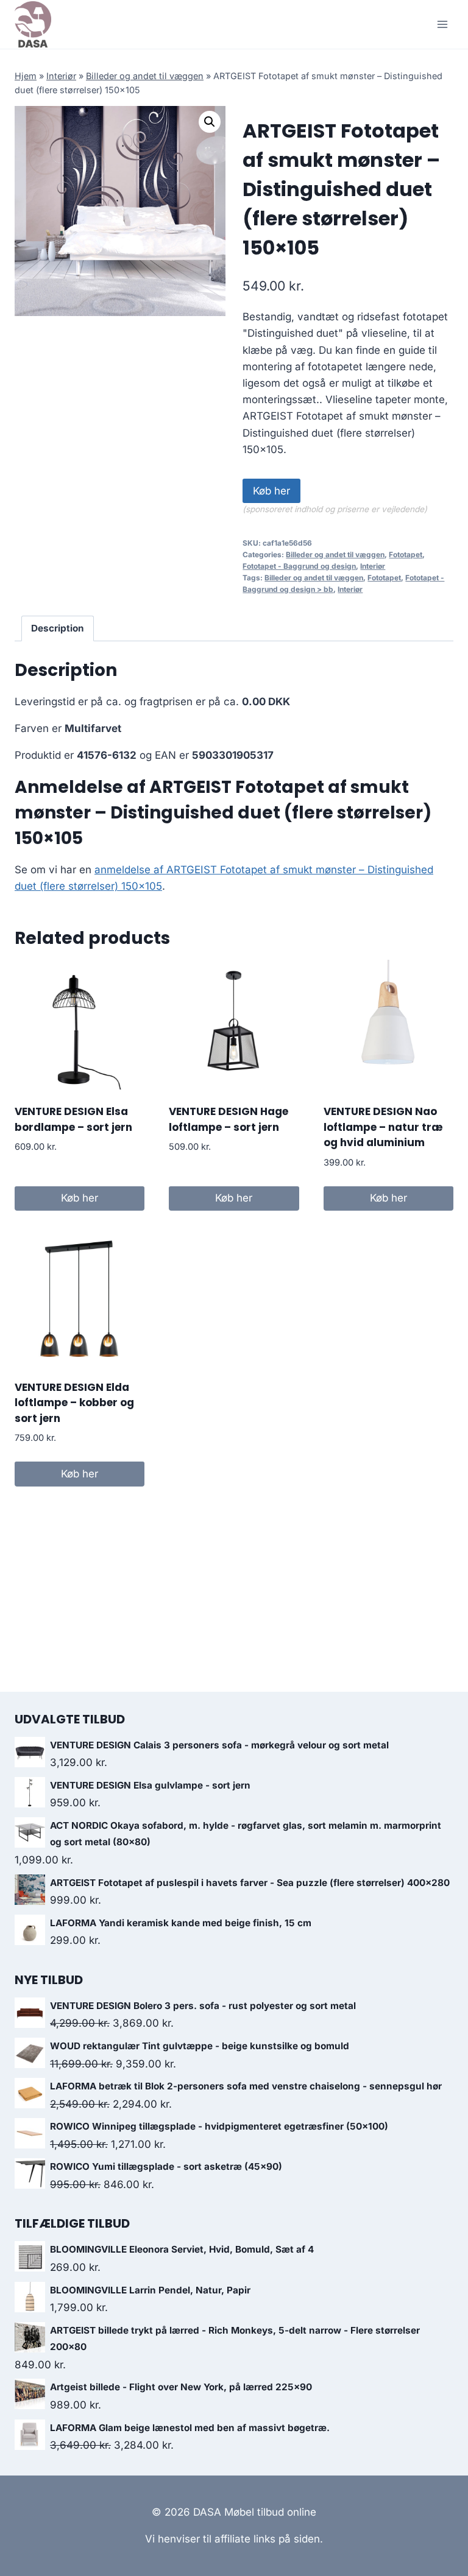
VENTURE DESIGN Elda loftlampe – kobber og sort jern (74, 1403)
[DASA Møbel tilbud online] (33, 24)
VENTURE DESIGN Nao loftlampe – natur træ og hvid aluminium (383, 1127)
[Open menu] (442, 24)
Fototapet (406, 554)
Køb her (271, 491)
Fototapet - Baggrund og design (299, 566)
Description (58, 628)
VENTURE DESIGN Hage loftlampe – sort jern (229, 1119)
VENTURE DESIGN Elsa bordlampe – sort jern (73, 1119)
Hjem (26, 76)
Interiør (61, 76)
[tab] (58, 628)
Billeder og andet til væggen (145, 76)
